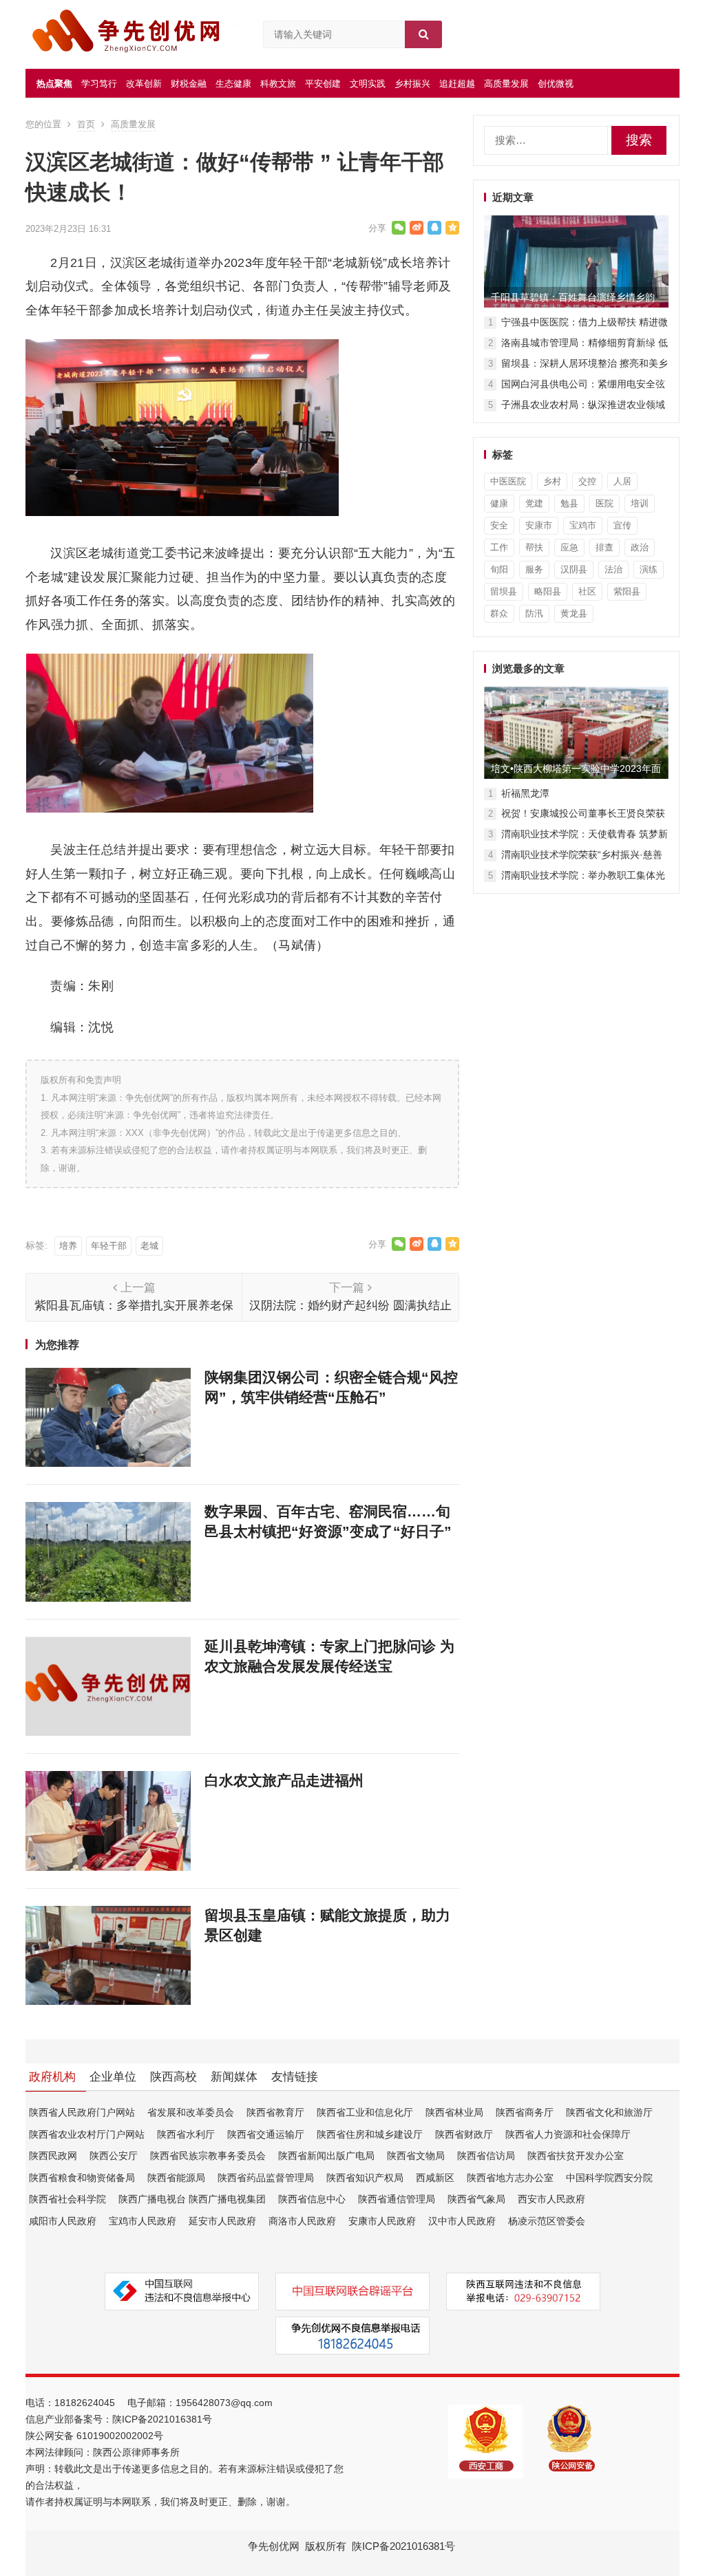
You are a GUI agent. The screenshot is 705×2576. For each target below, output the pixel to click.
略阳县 (548, 591)
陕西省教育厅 (275, 2112)
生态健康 (233, 84)
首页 (86, 124)
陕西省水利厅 (186, 2134)
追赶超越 (457, 84)
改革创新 (144, 84)
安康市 (539, 525)
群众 (499, 613)
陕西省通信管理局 (397, 2199)
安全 (499, 525)
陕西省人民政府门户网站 (82, 2112)
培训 (640, 503)
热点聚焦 (54, 84)
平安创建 (323, 84)
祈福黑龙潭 (525, 793)
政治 (640, 547)
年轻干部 (109, 1246)
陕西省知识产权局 (365, 2178)
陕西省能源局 (176, 2178)
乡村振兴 (412, 84)
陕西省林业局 (454, 2112)
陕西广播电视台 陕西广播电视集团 (192, 2199)
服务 (534, 569)
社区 (587, 591)
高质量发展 (506, 84)
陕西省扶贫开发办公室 (576, 2156)
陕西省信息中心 (312, 2199)
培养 (68, 1246)
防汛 (534, 613)
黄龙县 (574, 613)
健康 (499, 503)
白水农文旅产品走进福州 (284, 1780)
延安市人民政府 (222, 2221)
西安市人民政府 (551, 2199)
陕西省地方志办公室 (510, 2178)
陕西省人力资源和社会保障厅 (568, 2134)
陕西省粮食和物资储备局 (82, 2178)
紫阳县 (627, 591)
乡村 (552, 481)
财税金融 (189, 84)
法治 (613, 569)
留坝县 (504, 591)
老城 (149, 1246)
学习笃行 (99, 84)
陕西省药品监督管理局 (266, 2178)
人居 (622, 481)
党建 (534, 503)
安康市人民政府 (382, 2221)
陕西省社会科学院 (67, 2199)
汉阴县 (574, 569)
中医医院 (508, 481)
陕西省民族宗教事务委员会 (208, 2156)
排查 (604, 547)
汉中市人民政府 (462, 2221)
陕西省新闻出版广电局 (326, 2156)
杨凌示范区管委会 (547, 2221)
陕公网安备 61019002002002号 (94, 2436)
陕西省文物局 (416, 2156)
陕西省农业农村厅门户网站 (87, 2134)
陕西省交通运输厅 (266, 2134)
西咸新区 (435, 2178)
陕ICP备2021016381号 (162, 2419)
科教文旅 (278, 84)
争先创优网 (274, 2546)
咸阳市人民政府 (63, 2221)
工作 (499, 547)
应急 (569, 547)
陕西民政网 (53, 2156)
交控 (587, 481)
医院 (604, 503)
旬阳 (499, 569)
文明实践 (368, 84)
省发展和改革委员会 (191, 2112)
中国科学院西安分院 (609, 2178)
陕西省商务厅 (525, 2112)
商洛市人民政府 (302, 2221)
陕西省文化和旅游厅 (609, 2112)
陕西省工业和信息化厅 (365, 2112)
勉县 (569, 503)
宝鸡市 (583, 525)
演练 (649, 569)
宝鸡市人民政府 (143, 2221)
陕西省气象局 (476, 2199)
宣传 (622, 525)
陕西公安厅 (114, 2156)
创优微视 (556, 84)
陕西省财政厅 (464, 2134)
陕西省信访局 (486, 2156)
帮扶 (534, 547)
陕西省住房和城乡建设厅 (370, 2134)
